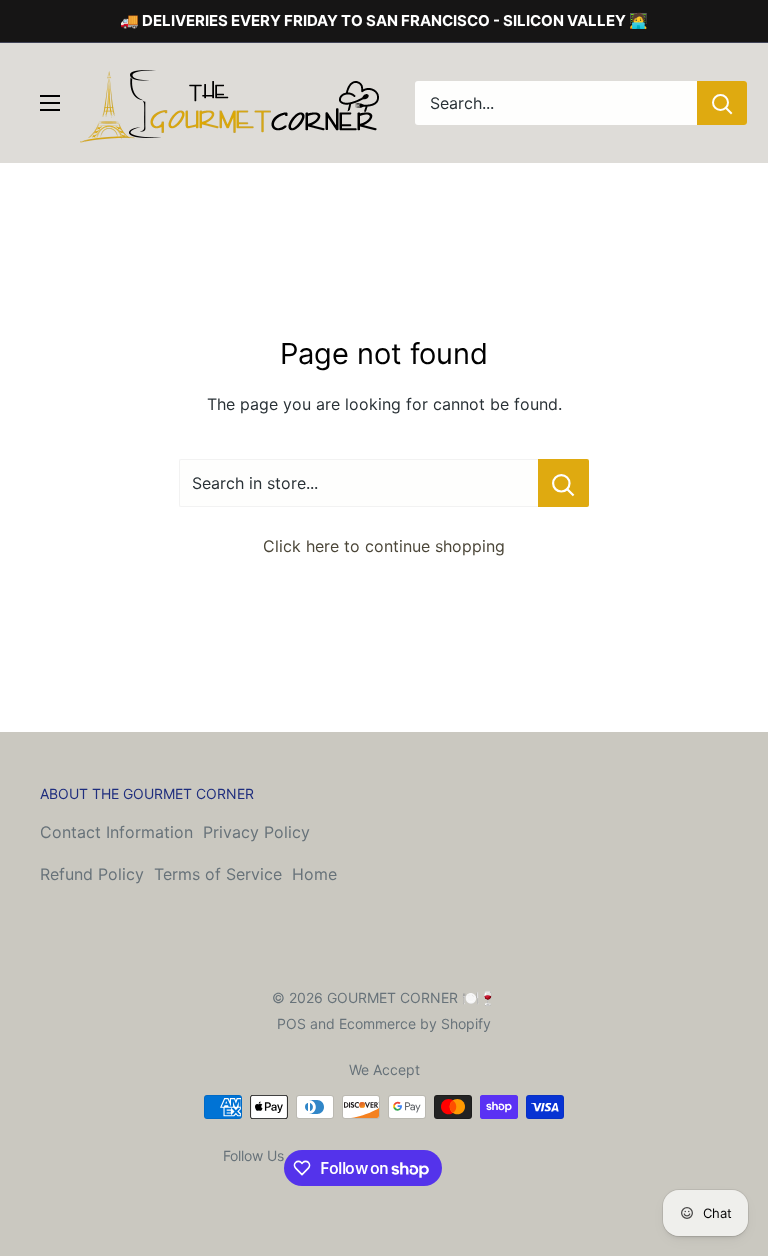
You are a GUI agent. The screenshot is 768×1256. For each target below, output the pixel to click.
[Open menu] (50, 103)
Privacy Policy (256, 832)
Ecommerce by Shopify (415, 1023)
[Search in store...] (563, 483)
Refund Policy (92, 874)
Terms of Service (218, 874)
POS (291, 1023)
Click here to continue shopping (384, 546)
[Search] (722, 103)
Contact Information (116, 832)
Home (314, 874)
